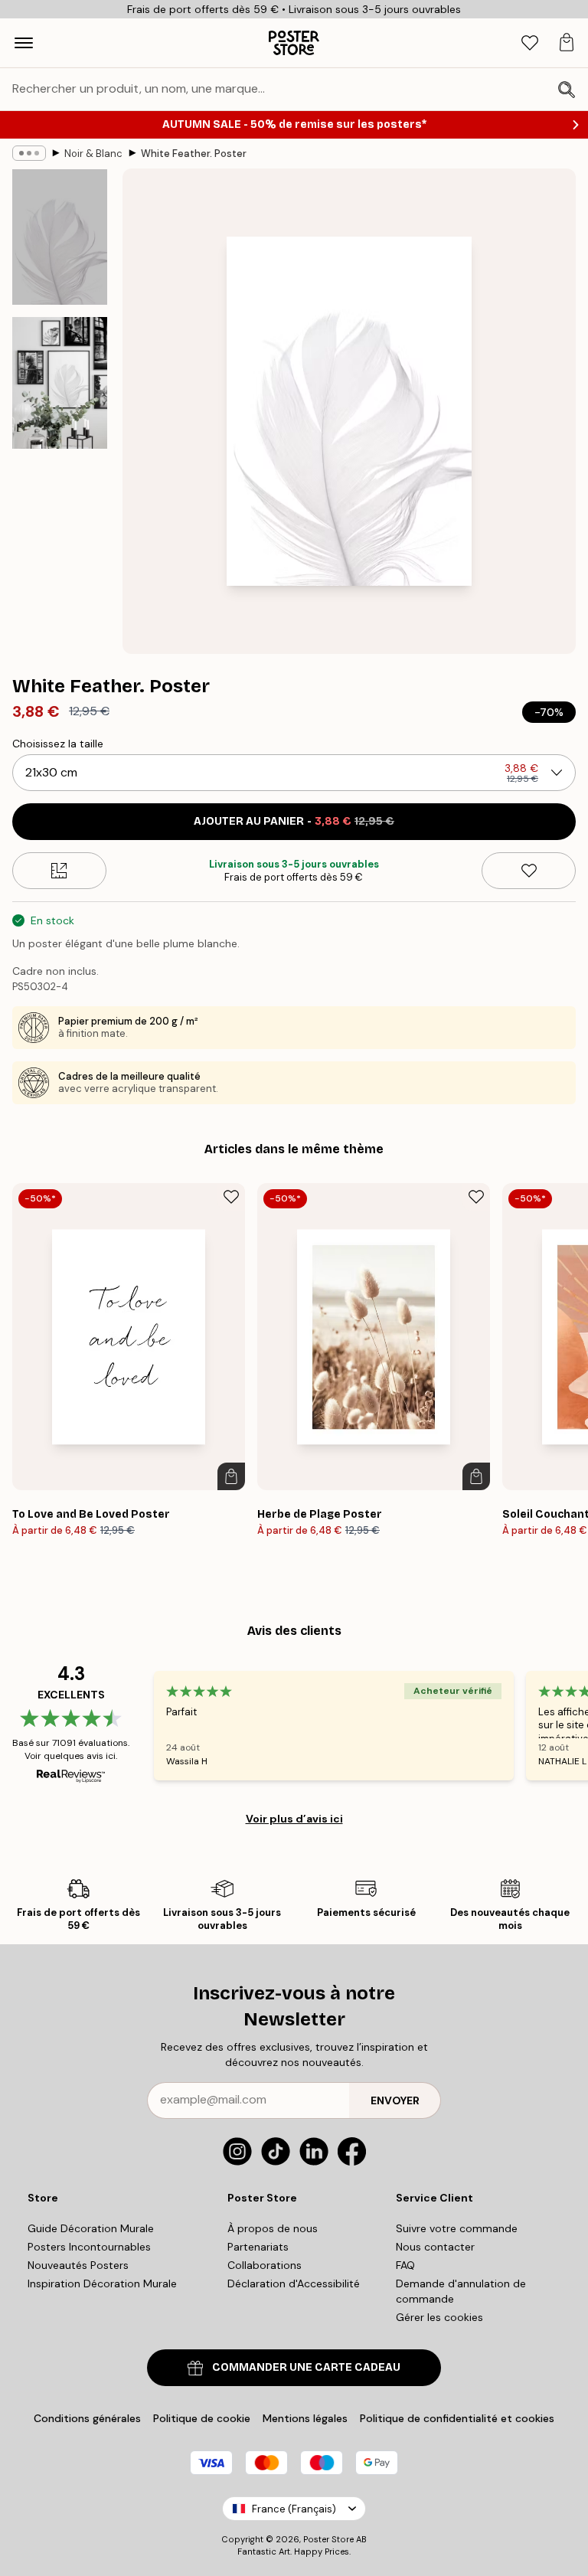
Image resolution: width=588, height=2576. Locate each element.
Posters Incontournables (89, 2247)
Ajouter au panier (294, 821)
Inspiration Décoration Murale (102, 2283)
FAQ (405, 2265)
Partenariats (258, 2247)
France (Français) (294, 2509)
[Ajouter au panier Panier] (231, 1476)
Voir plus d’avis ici (294, 1819)
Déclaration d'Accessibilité (294, 2283)
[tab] (530, 43)
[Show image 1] (60, 237)
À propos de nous (273, 2228)
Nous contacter (435, 2247)
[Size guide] (59, 871)
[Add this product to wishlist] (529, 871)
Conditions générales (87, 2418)
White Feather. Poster (194, 154)
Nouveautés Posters (78, 2265)
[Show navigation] (24, 43)
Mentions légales (305, 2418)
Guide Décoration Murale (91, 2228)
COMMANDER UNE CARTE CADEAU (306, 2367)
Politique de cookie (202, 2418)
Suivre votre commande (457, 2228)
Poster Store (328, 2539)
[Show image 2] (60, 383)
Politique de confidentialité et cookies (457, 2418)
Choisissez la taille (58, 744)
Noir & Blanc (93, 154)
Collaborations (265, 2265)
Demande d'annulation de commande (461, 2291)
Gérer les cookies (439, 2317)
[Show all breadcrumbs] (29, 153)
